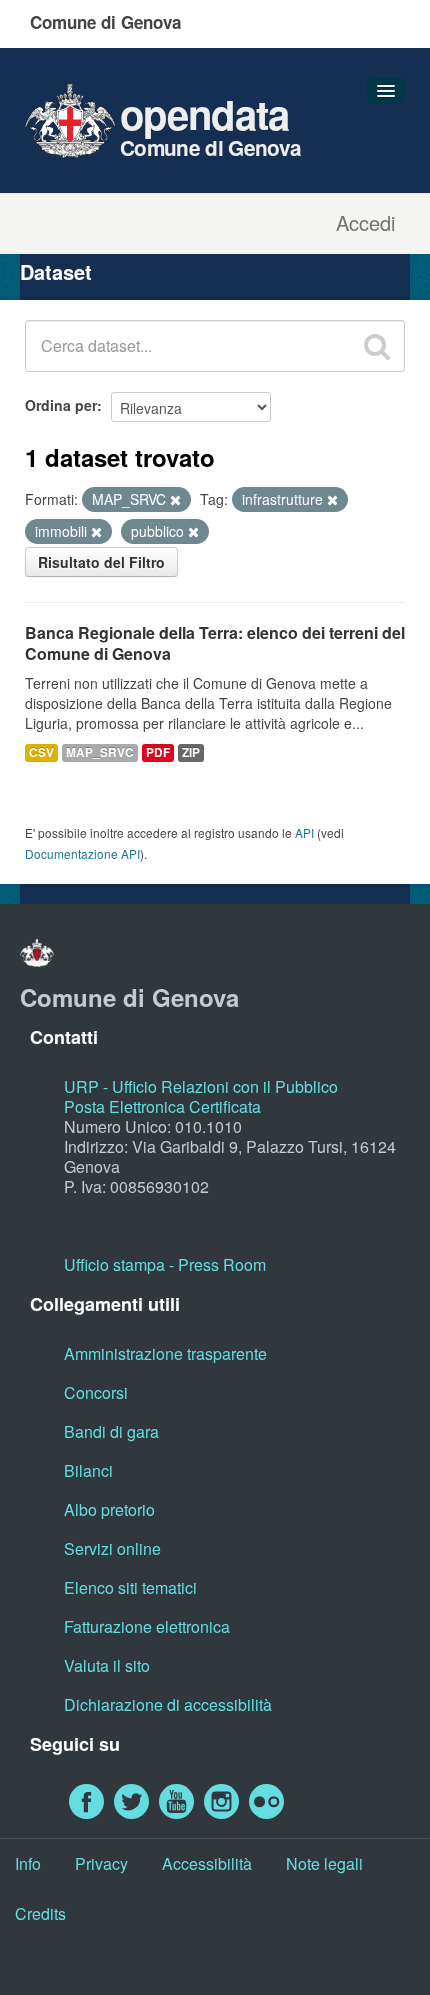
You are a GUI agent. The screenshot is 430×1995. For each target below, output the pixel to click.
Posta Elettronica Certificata (162, 1106)
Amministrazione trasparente (165, 1353)
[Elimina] (175, 500)
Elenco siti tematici (130, 1587)
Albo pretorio (109, 1509)
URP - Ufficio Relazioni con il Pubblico (201, 1086)
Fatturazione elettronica (147, 1626)
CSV (41, 752)
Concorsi (96, 1392)
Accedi (365, 223)
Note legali (324, 1863)
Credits (40, 1913)
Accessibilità (207, 1863)
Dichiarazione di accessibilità (168, 1704)
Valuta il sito (107, 1665)
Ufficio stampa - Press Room (165, 1264)
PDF (158, 752)
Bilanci (88, 1470)
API (304, 832)
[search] (377, 346)
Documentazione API (82, 853)
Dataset (56, 271)
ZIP (191, 752)
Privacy (101, 1863)
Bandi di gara (111, 1431)
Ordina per (61, 405)
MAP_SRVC (100, 752)
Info (28, 1863)
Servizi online (112, 1548)
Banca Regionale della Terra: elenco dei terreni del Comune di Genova (215, 643)
